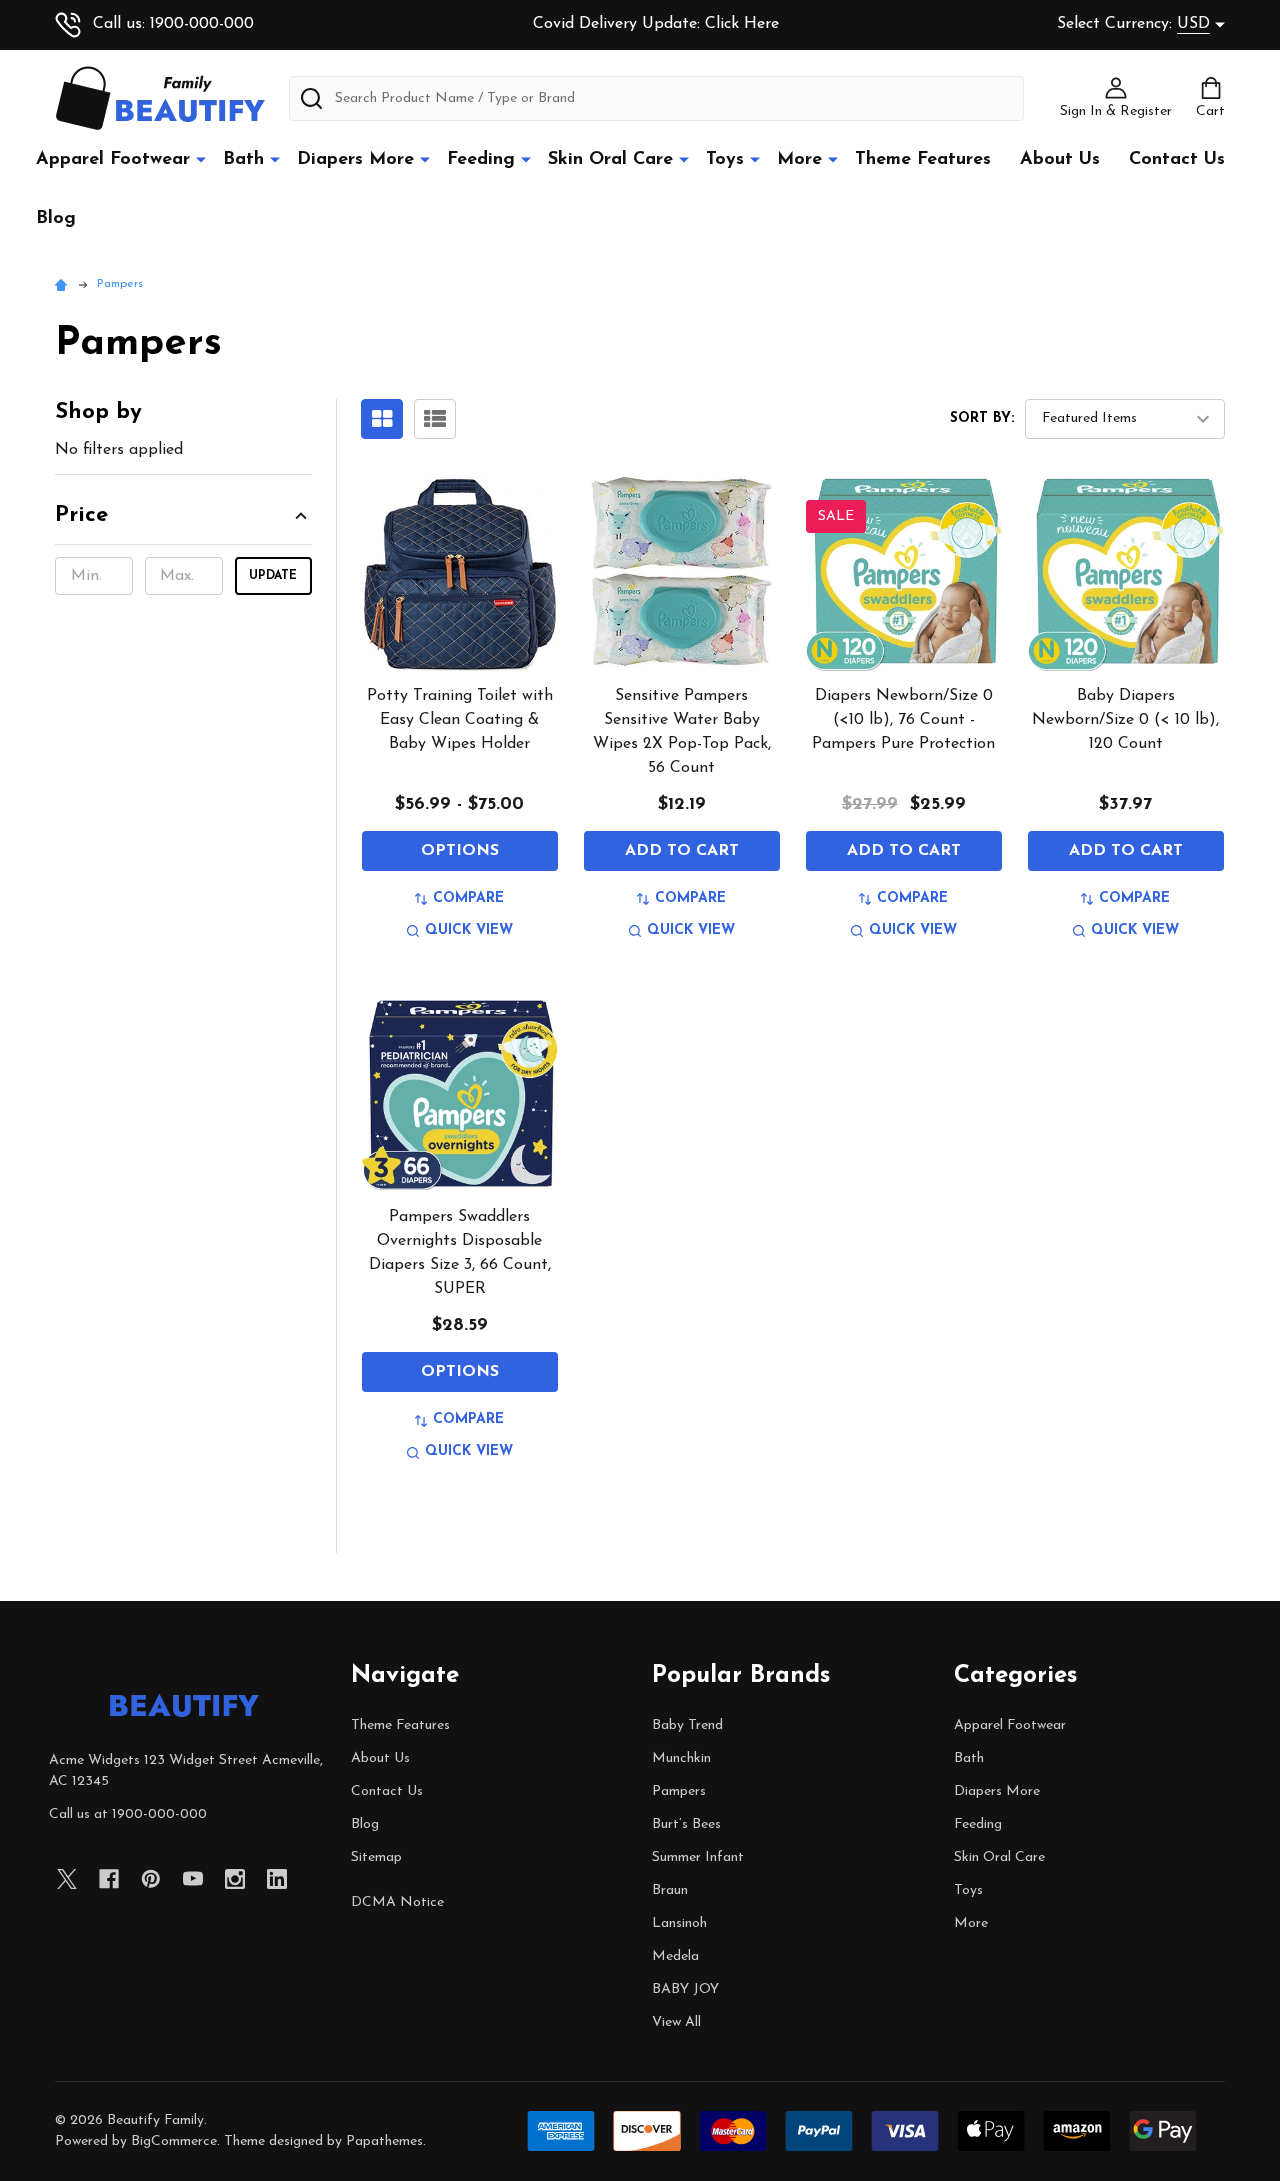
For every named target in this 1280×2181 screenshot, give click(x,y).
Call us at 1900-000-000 (128, 1814)
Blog (56, 219)
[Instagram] (235, 1879)
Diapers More (355, 160)
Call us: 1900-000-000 (173, 24)
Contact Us (1177, 160)
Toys (725, 160)
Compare (468, 898)
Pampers (679, 1791)
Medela (675, 1956)
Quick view (469, 930)
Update (273, 576)
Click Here (742, 24)
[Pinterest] (151, 1879)
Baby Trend (687, 1725)
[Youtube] (193, 1879)
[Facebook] (109, 1879)
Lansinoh (679, 1923)
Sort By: (982, 418)
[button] (183, 522)
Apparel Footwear (113, 160)
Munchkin (681, 1758)
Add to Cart (682, 851)
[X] (67, 1879)
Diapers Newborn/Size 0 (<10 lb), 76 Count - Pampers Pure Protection (903, 720)
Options (460, 851)
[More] (201, 159)
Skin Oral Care (610, 160)
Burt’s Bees (686, 1824)
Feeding (481, 160)
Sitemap (376, 1857)
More (799, 160)
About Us (1060, 160)
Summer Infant (698, 1857)
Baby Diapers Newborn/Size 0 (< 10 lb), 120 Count (1125, 720)
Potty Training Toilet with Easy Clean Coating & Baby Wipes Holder (460, 720)
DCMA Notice (397, 1902)
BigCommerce (174, 2141)
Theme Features (923, 160)
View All (676, 2022)
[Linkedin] (277, 1879)
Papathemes (384, 2141)
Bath (243, 160)
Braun (670, 1890)
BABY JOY (685, 1989)
